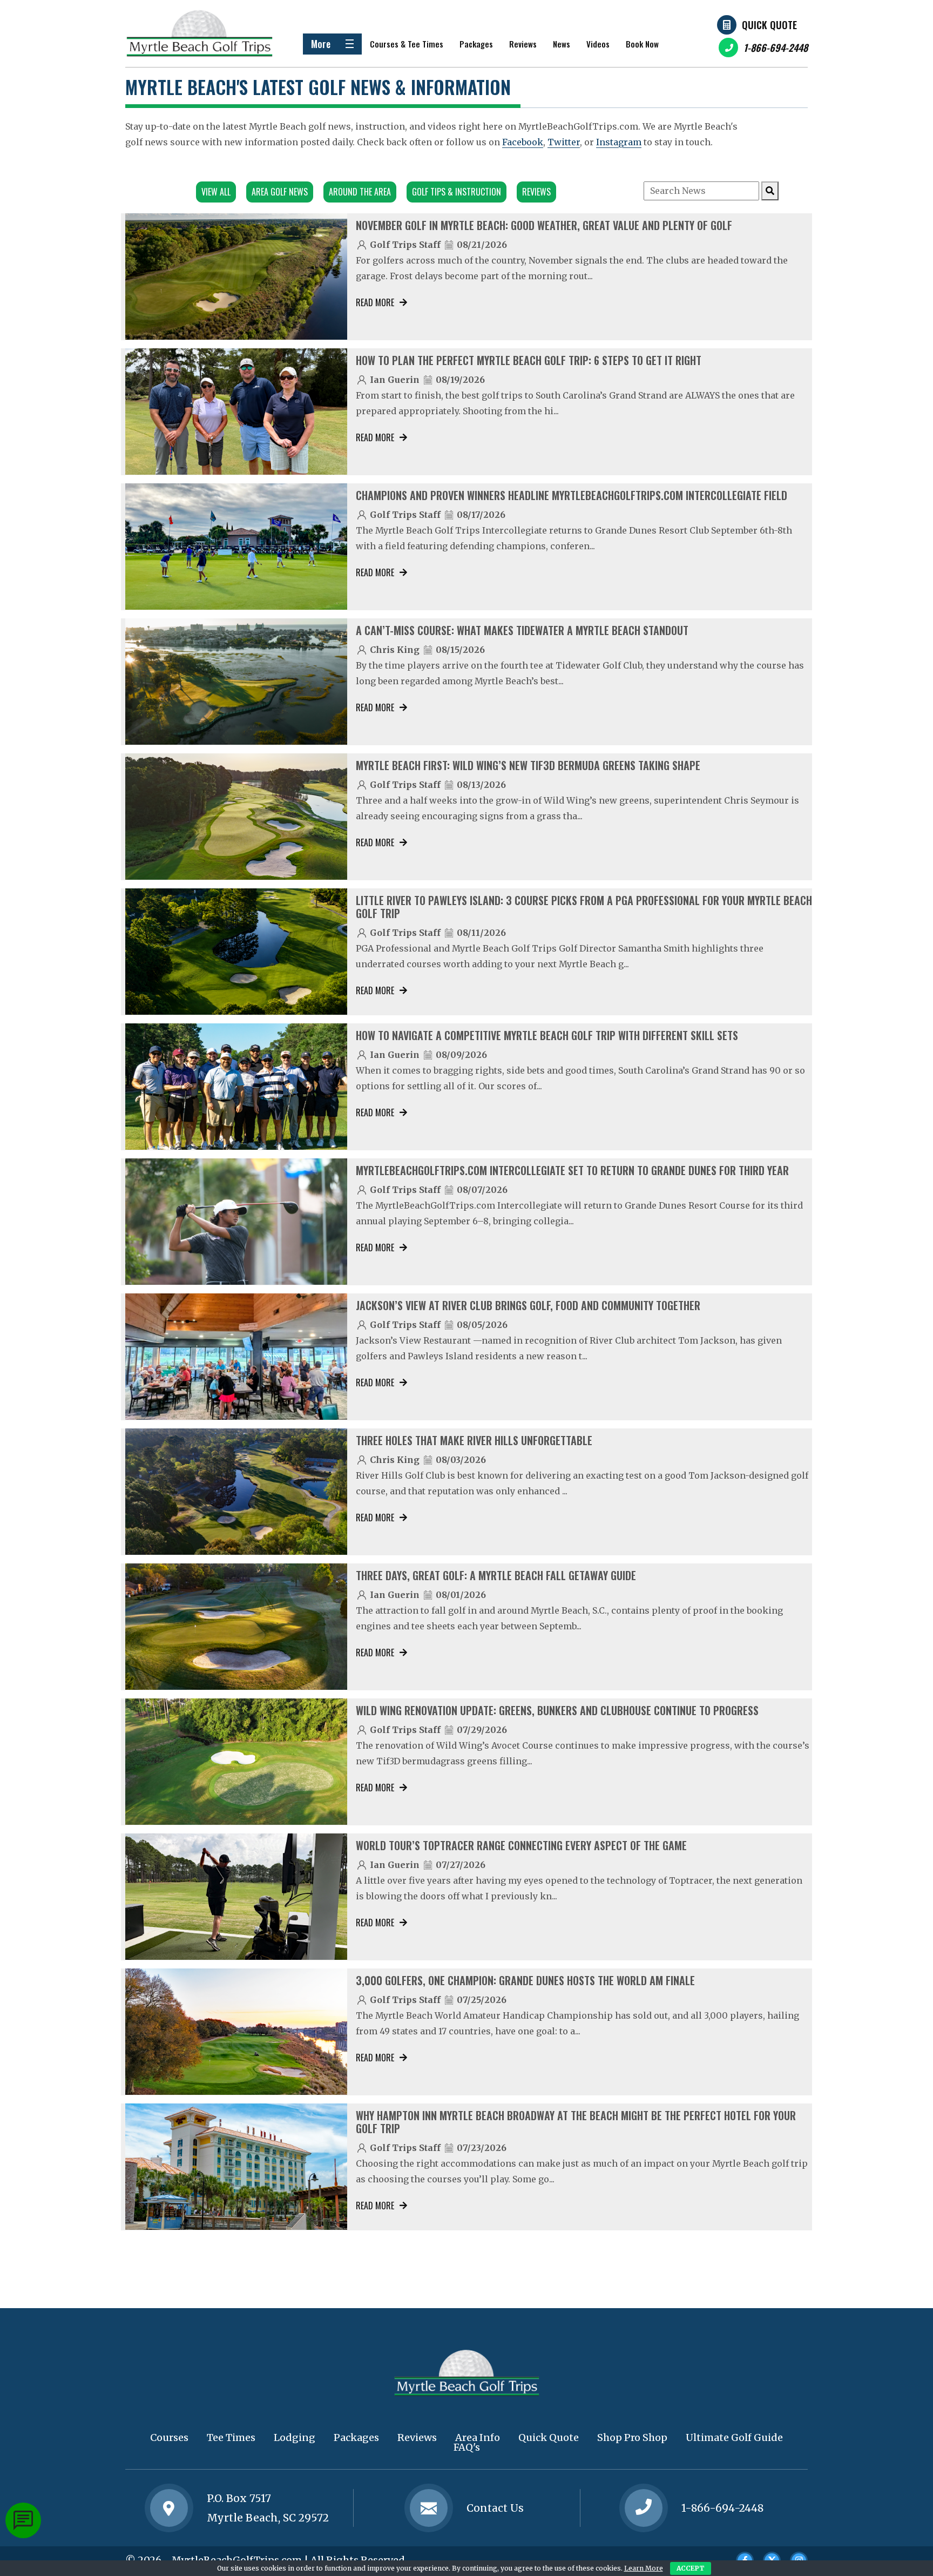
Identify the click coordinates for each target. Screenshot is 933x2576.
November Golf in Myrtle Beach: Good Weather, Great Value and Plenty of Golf (544, 225)
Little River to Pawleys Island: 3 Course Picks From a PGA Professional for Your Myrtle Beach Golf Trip (584, 907)
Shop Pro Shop (632, 2437)
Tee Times (231, 2437)
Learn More (644, 2568)
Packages (476, 44)
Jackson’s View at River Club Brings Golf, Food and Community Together (528, 1305)
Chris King (395, 650)
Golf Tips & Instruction (457, 192)
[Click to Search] (770, 191)
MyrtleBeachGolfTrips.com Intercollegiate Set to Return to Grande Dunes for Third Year (572, 1170)
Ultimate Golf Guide (734, 2437)
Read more (375, 302)
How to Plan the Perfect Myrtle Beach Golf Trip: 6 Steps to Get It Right (529, 360)
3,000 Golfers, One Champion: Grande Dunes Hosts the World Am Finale (525, 1980)
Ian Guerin (395, 380)
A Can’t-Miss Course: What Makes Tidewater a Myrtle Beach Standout (522, 630)
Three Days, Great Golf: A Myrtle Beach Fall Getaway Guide (496, 1575)
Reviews (523, 44)
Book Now (642, 44)
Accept (691, 2568)
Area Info (478, 2437)
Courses (169, 2437)
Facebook (523, 142)
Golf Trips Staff (405, 245)
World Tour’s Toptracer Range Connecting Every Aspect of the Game (521, 1845)
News (562, 44)
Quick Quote (769, 25)
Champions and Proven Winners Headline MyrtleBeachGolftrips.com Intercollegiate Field (572, 495)
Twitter (564, 142)
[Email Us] (429, 2508)
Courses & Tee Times (407, 44)
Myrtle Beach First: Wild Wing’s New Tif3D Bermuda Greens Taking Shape (528, 765)
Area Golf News (280, 192)
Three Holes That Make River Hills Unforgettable (474, 1440)
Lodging (295, 2437)
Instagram (619, 142)
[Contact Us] (169, 2508)
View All (216, 192)
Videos (598, 44)
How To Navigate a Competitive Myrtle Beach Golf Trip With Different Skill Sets (547, 1035)
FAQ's (467, 2447)
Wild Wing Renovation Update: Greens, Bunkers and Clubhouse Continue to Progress (557, 1710)
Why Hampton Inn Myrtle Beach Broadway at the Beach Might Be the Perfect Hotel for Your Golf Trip (576, 2122)
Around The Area (360, 192)
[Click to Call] (644, 2508)
